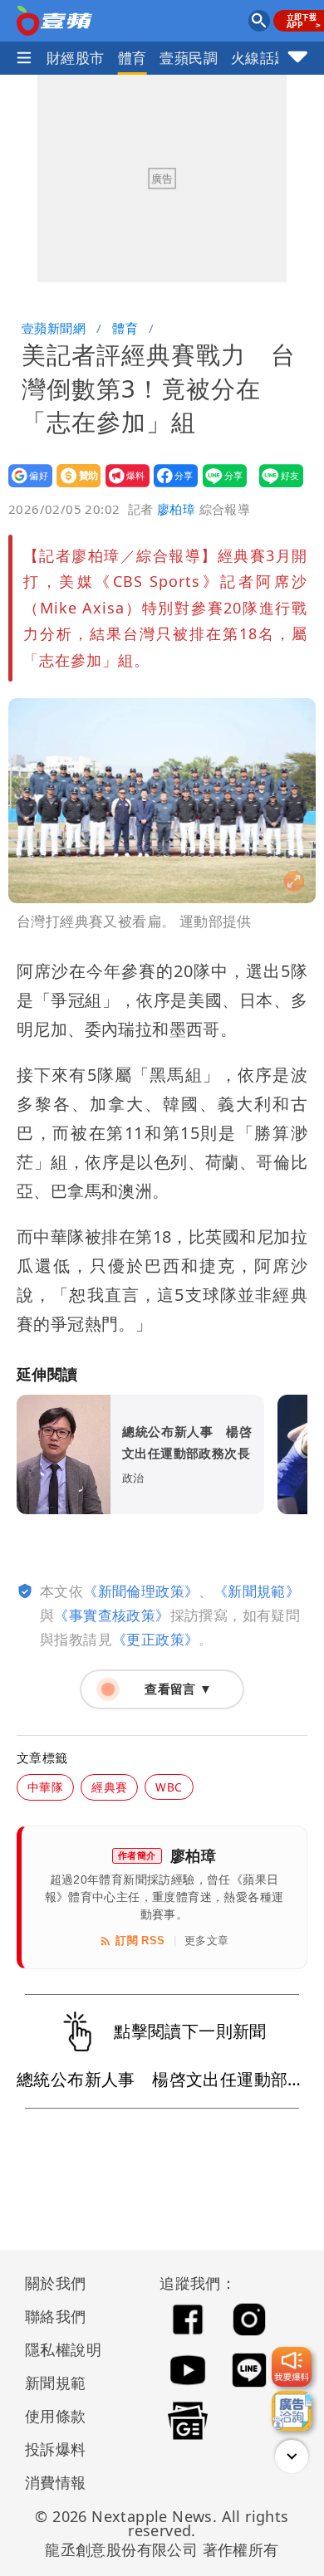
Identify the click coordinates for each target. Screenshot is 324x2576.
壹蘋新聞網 (54, 328)
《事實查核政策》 (112, 1615)
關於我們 (56, 2283)
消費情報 (56, 2482)
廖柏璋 (176, 509)
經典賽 (109, 1787)
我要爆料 (123, 487)
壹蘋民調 (189, 58)
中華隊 (45, 1787)
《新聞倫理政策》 (141, 1591)
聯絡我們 (56, 2316)
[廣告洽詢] (292, 2411)
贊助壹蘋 (74, 487)
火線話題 (260, 58)
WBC (169, 1787)
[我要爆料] (292, 2367)
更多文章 (207, 1941)
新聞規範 (56, 2383)
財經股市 (76, 58)
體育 (133, 58)
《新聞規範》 (257, 1591)
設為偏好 (25, 487)
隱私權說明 (57, 2349)
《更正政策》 (155, 1639)
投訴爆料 (56, 2449)
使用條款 (56, 2416)
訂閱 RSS (140, 1941)
